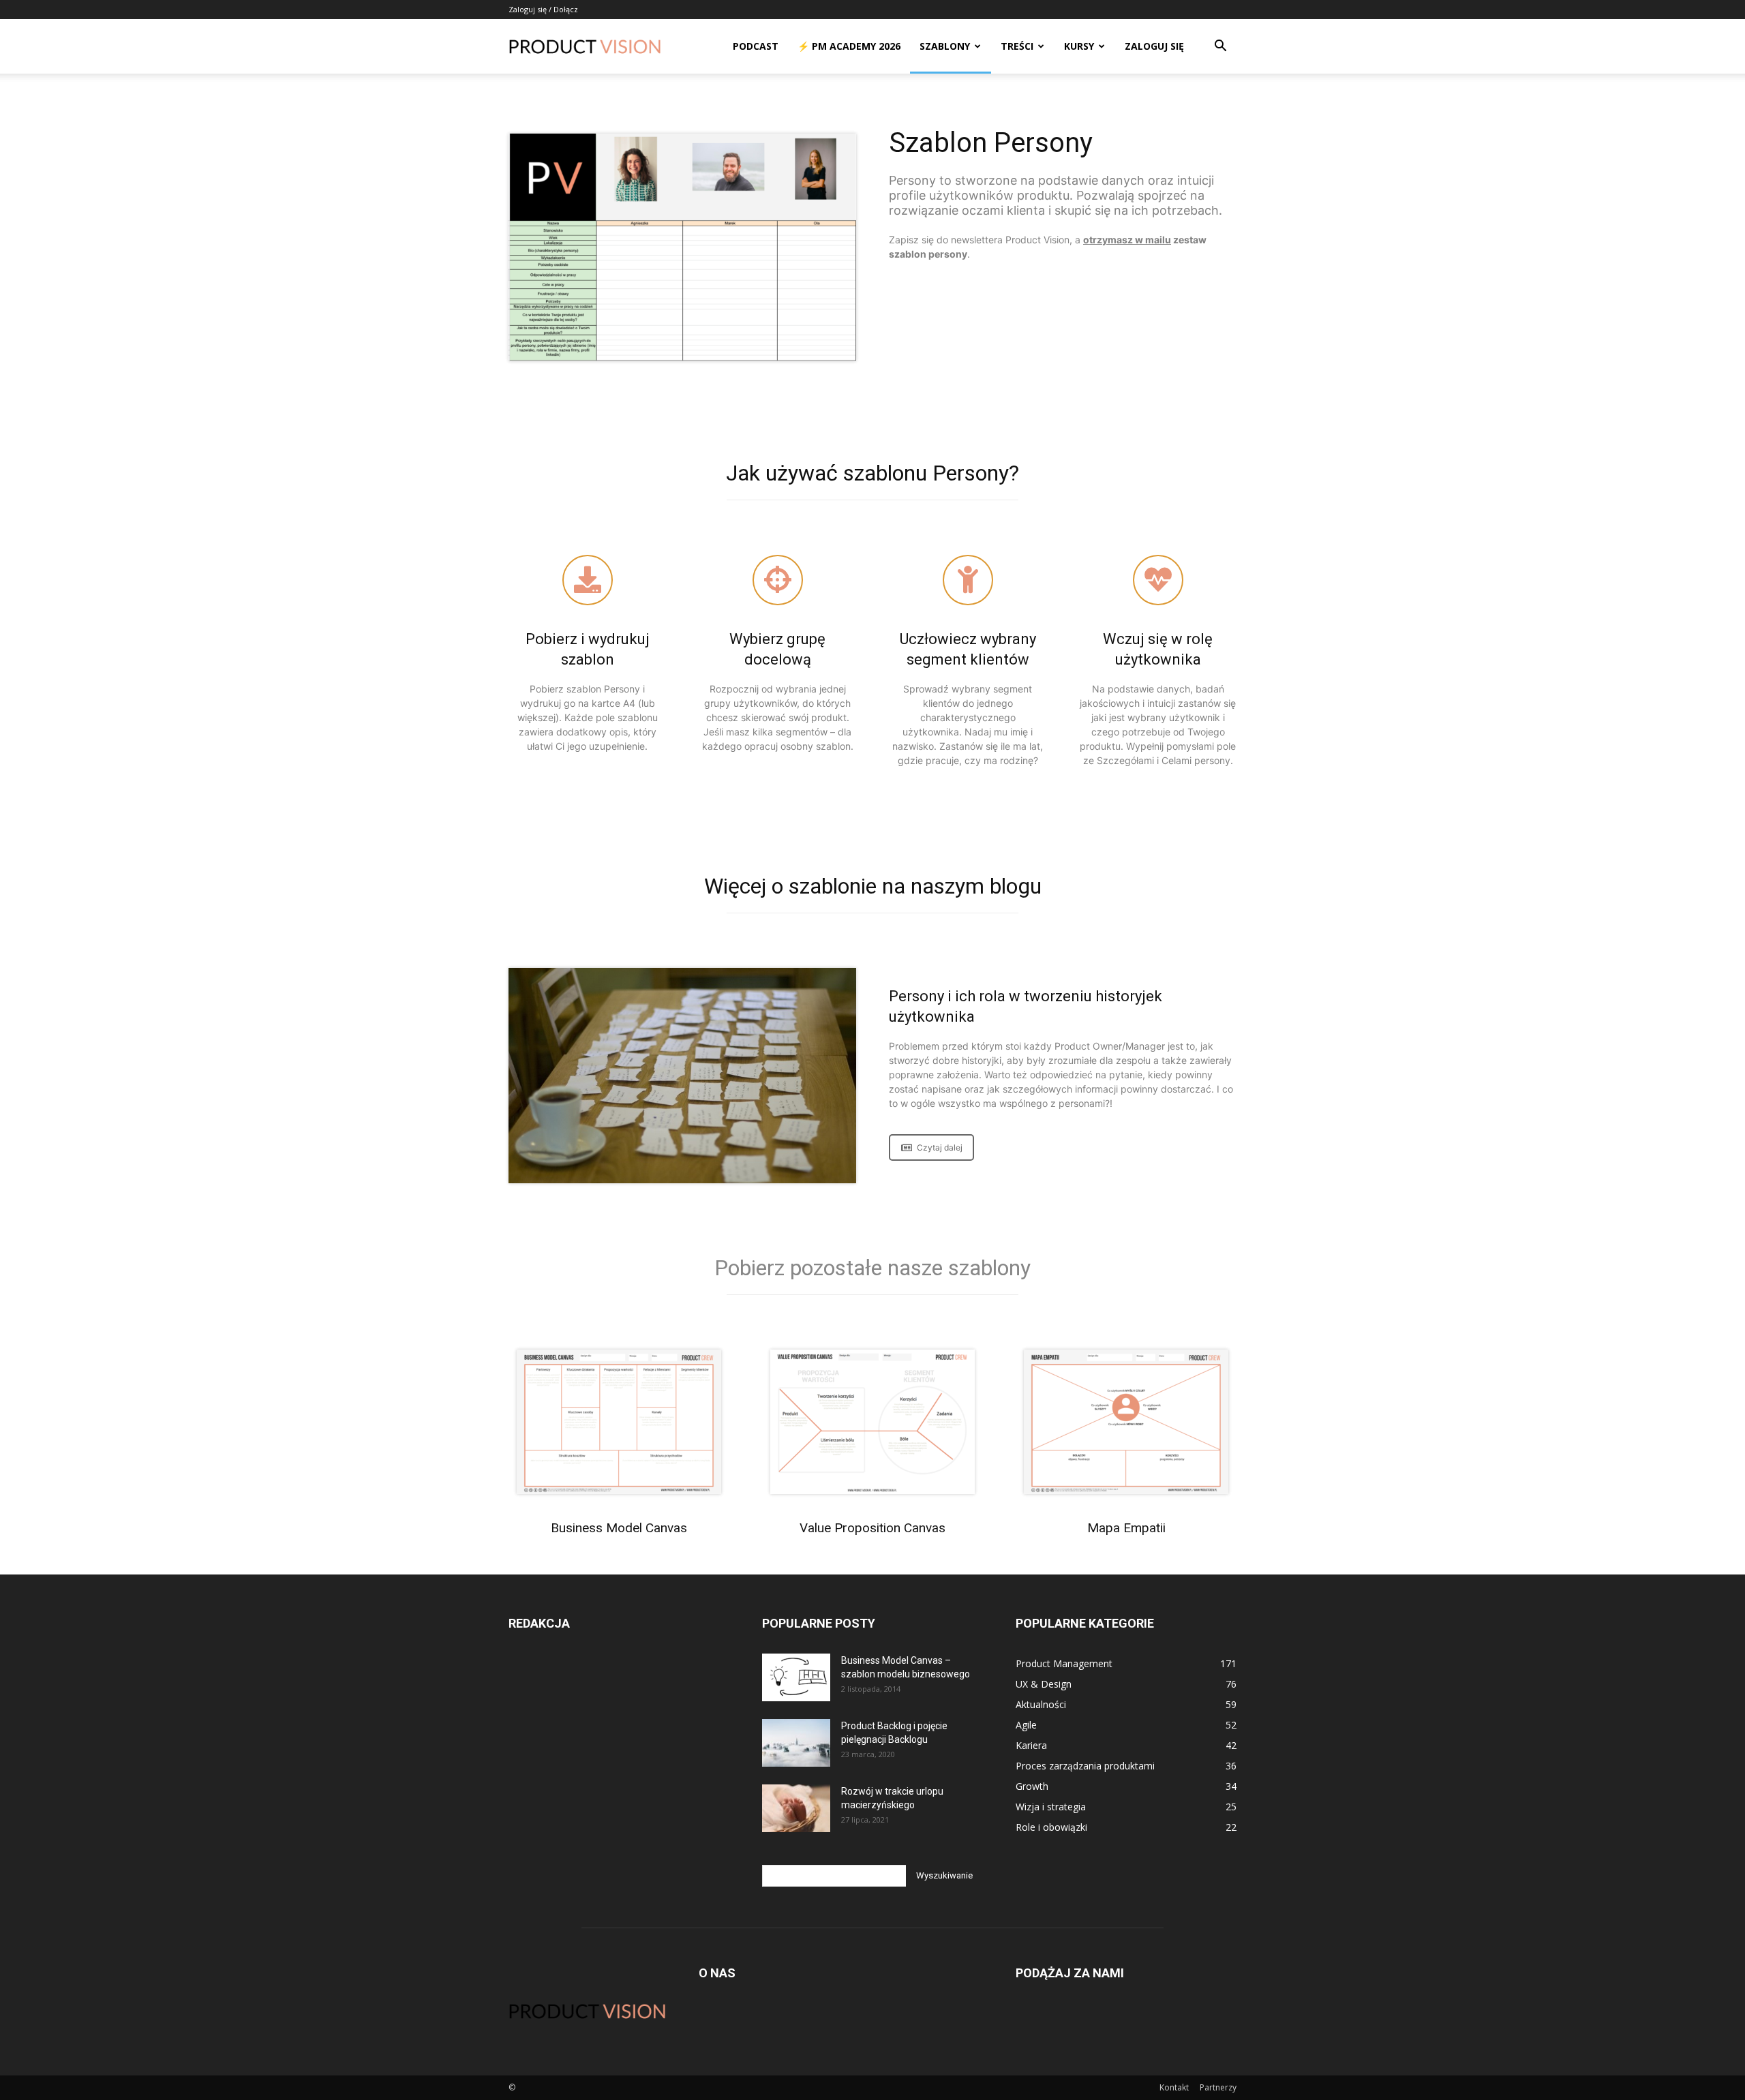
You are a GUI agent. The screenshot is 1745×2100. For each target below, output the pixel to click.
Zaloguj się (1154, 46)
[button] (1220, 47)
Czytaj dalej (940, 1147)
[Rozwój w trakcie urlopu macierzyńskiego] (796, 1808)
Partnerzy (1218, 2087)
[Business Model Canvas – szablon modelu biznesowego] (796, 1677)
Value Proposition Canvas (872, 1528)
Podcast (756, 46)
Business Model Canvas (619, 1528)
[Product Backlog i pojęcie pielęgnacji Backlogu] (796, 1743)
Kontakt (1174, 2087)
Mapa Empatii (1126, 1528)
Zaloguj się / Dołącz (543, 9)
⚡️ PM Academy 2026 (849, 46)
